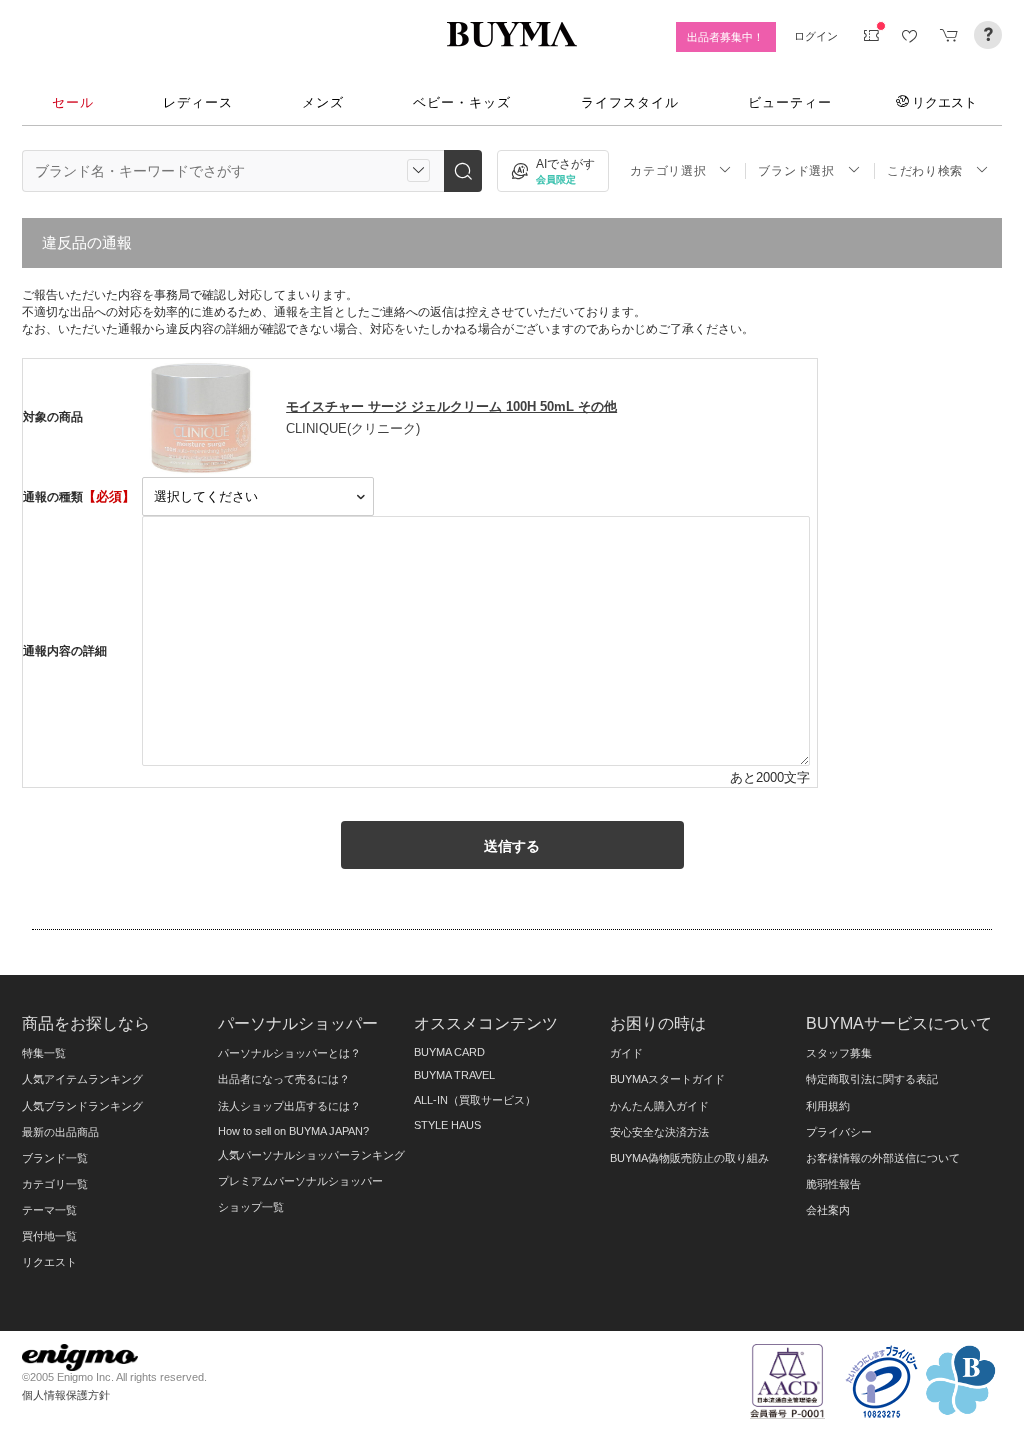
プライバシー (839, 1132)
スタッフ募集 (839, 1053)
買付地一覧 (49, 1236)
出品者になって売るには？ (284, 1079)
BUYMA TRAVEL (454, 1075)
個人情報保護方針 (66, 1395)
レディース (198, 102)
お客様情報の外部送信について (883, 1158)
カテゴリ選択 (668, 171)
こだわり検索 (925, 171)
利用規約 (828, 1106)
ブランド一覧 (55, 1158)
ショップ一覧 (251, 1207)
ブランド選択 (796, 171)
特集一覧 (44, 1053)
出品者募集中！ (725, 37)
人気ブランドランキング (82, 1106)
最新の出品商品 (60, 1132)
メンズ (323, 102)
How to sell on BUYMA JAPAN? (293, 1131)
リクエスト (944, 102)
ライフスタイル (630, 102)
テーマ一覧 (49, 1210)
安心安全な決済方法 (659, 1132)
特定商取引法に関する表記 (872, 1079)
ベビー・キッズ (462, 102)
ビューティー (790, 102)
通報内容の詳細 (65, 651)
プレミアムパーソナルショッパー (300, 1181)
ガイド (626, 1053)
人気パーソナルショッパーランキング (311, 1155)
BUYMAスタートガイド (667, 1079)
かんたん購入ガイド (659, 1106)
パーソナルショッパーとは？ (289, 1053)
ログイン (816, 36)
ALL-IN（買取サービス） (475, 1100)
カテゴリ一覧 (55, 1184)
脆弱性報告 (833, 1184)
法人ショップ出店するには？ (289, 1106)
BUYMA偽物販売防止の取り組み (689, 1158)
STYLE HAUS (447, 1125)
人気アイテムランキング (82, 1079)
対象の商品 (53, 417)
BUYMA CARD (449, 1052)
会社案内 (828, 1210)
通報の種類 (53, 497)
